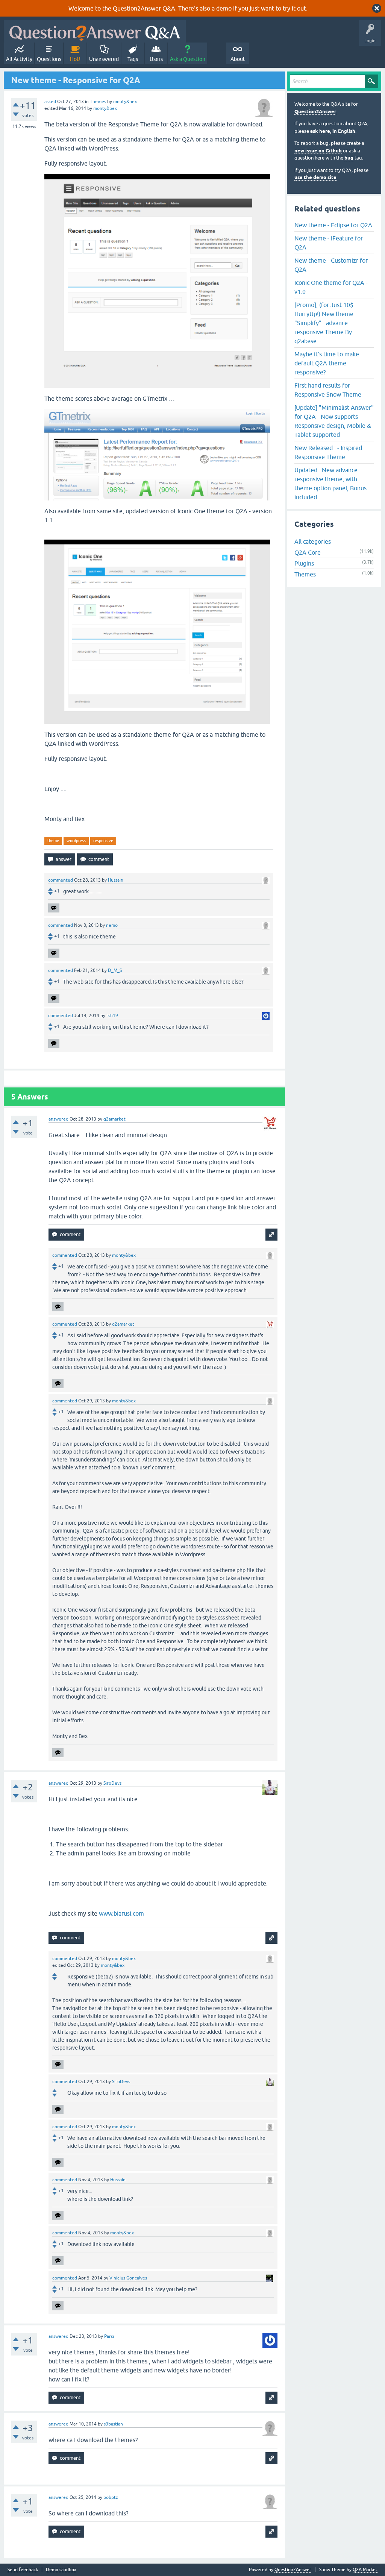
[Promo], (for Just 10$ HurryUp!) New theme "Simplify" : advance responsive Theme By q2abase (324, 323)
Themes (98, 102)
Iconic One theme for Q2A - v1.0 (331, 287)
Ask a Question (188, 59)
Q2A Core (308, 552)
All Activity (19, 59)
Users (156, 59)
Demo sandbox (61, 2570)
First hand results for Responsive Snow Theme (328, 390)
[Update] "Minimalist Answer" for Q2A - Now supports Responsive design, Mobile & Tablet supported (334, 421)
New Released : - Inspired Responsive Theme (328, 452)
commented (61, 880)
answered (58, 1119)
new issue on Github (318, 151)
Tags (133, 59)
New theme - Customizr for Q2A (331, 265)
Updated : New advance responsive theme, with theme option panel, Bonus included (330, 484)
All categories (313, 541)
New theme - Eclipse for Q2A (333, 225)
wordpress (76, 841)
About (238, 59)
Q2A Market (365, 2570)
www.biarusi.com (121, 1913)
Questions (49, 59)
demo (224, 8)
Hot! (75, 59)
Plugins (304, 563)
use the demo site (315, 177)
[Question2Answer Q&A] (95, 31)
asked (50, 102)
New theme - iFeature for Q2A (329, 243)
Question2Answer (315, 112)
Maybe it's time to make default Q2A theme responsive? (327, 363)
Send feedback (23, 2570)
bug (349, 158)
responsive (103, 841)
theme (53, 841)
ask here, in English (333, 131)
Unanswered (104, 59)
